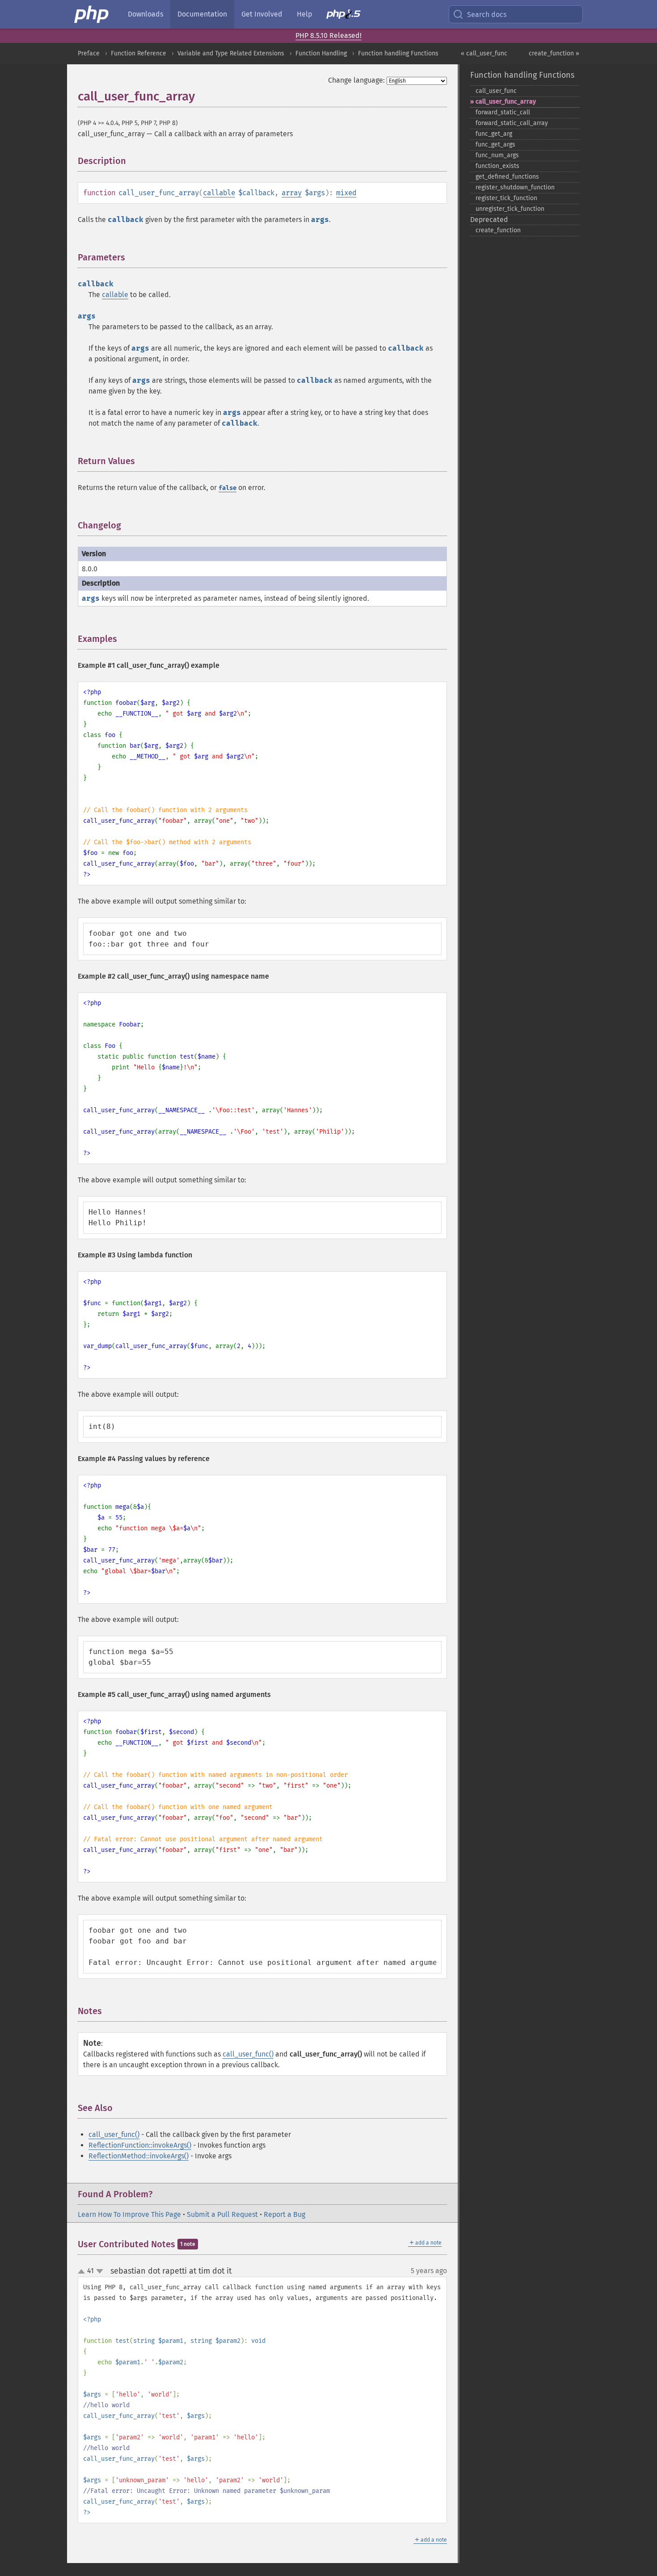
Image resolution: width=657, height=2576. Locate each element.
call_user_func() (248, 2054)
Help (304, 14)
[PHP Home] (92, 14)
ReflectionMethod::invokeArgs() (139, 2156)
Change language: (356, 80)
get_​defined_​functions (507, 177)
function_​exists (497, 166)
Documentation (202, 14)
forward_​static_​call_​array (512, 123)
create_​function (498, 230)
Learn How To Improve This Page (129, 2214)
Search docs (487, 15)
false (227, 488)
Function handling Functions (398, 53)
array (292, 193)
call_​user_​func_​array (506, 102)
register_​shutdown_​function (515, 187)
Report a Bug (284, 2214)
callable (219, 193)
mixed (346, 193)
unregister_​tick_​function (510, 209)
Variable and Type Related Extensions (231, 53)
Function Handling (321, 53)
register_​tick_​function (506, 198)
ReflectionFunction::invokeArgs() (140, 2145)
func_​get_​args (495, 145)
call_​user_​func (496, 91)
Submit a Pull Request (222, 2214)
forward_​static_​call (503, 112)
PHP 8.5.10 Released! (328, 36)
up (83, 2272)
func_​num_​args (497, 155)
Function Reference (139, 53)
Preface (89, 53)
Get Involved (262, 14)
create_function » (554, 53)
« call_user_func (484, 53)
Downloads (145, 14)
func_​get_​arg (494, 134)
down (100, 2271)
